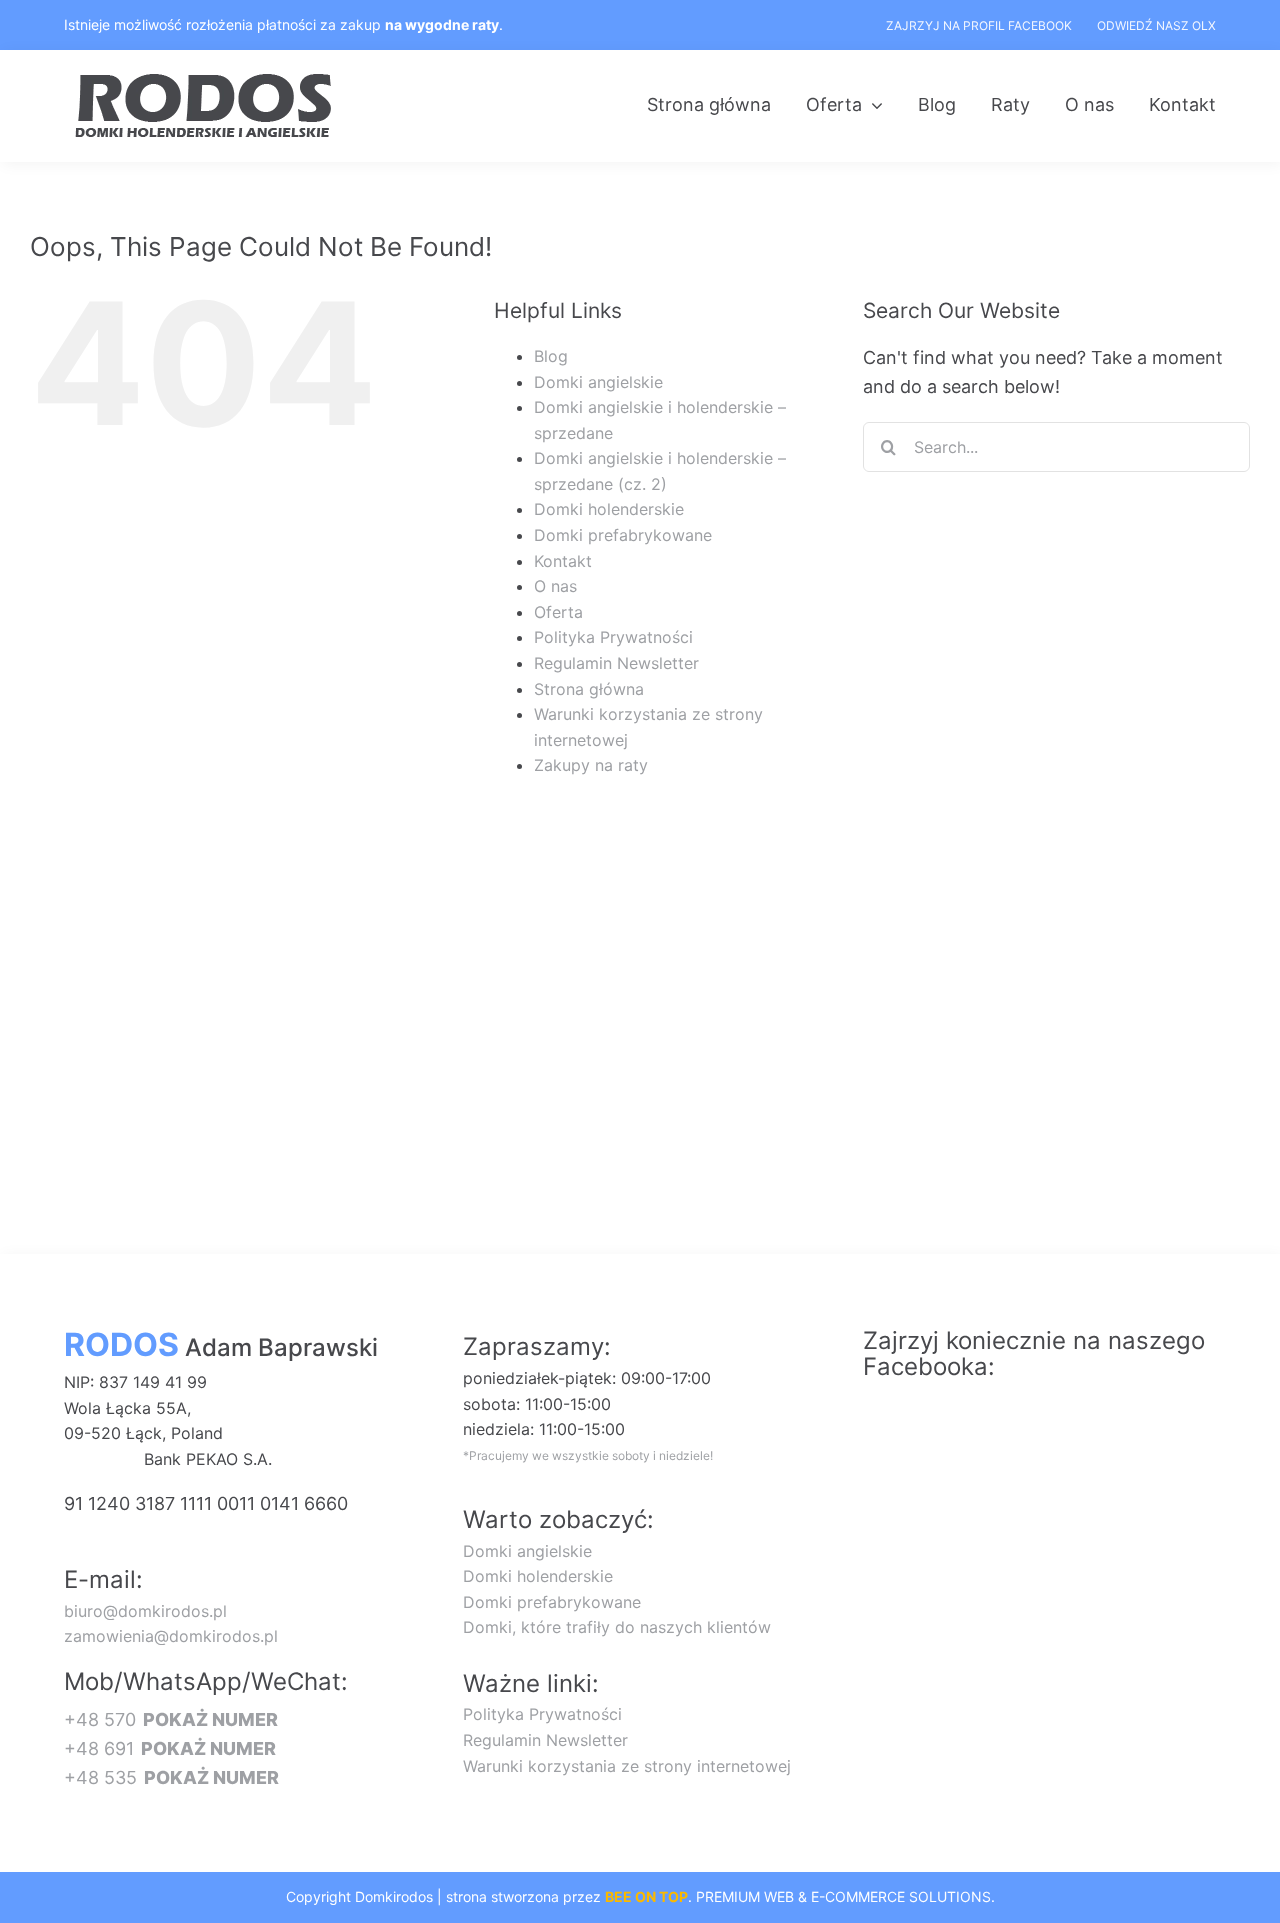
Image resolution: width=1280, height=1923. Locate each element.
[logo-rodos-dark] (206, 80)
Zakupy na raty (591, 765)
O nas (555, 586)
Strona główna (589, 689)
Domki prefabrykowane (623, 535)
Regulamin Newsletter (616, 663)
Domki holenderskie (609, 509)
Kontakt (563, 561)
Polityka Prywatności (613, 637)
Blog (551, 356)
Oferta (558, 612)
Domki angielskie (598, 382)
